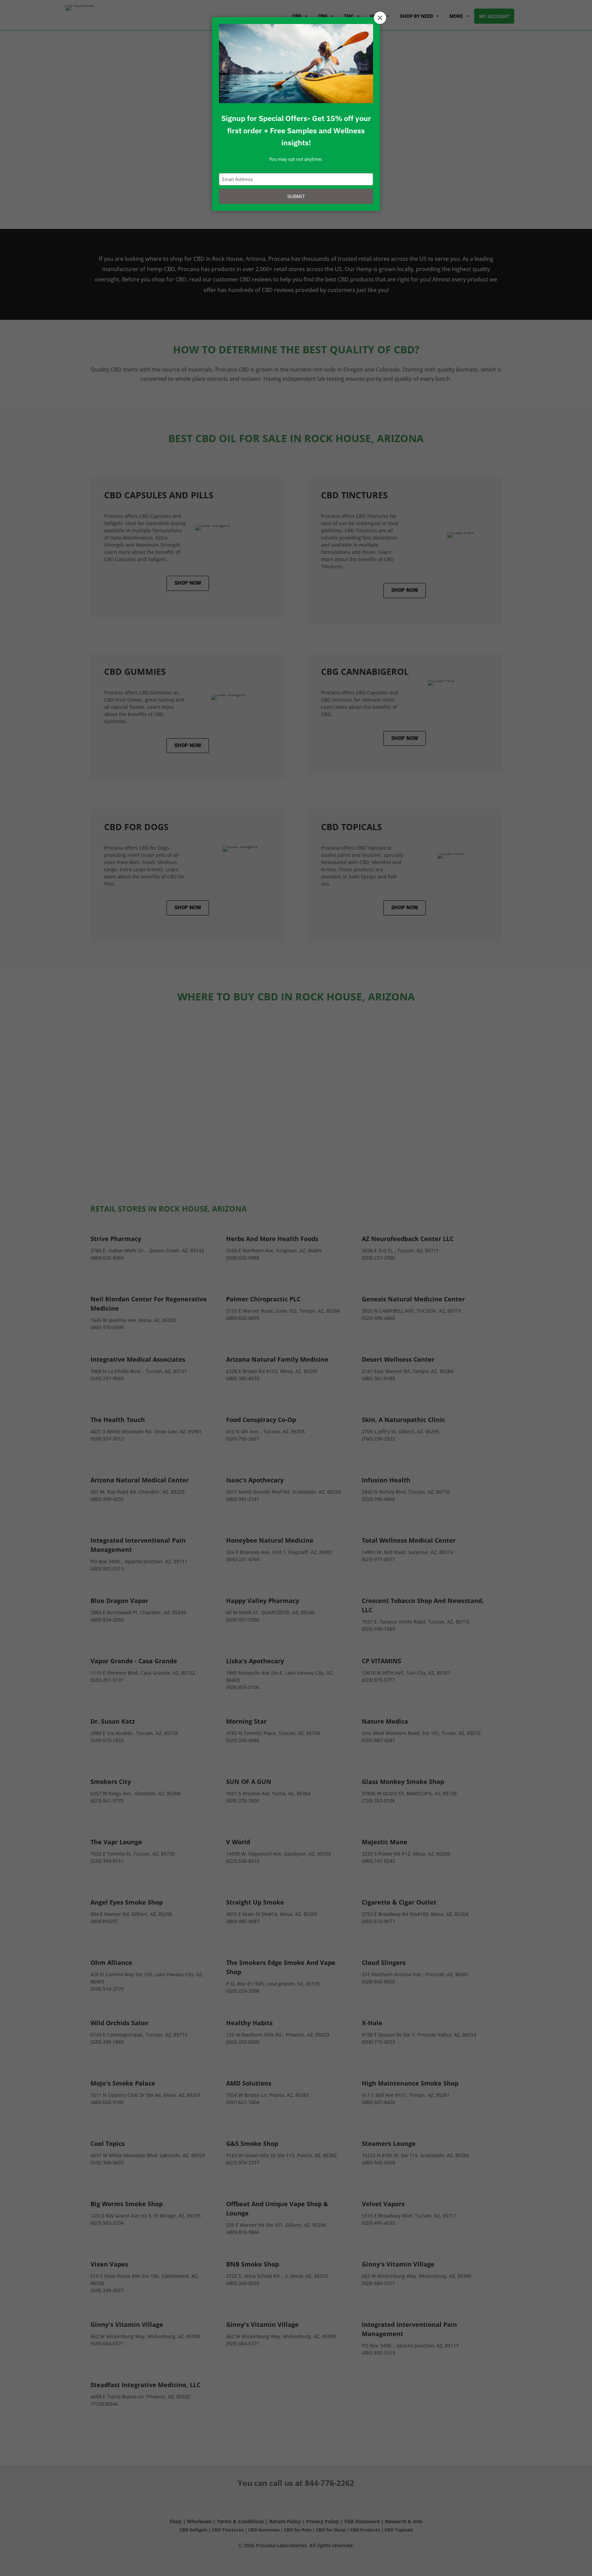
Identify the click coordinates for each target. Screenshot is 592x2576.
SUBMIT (296, 196)
